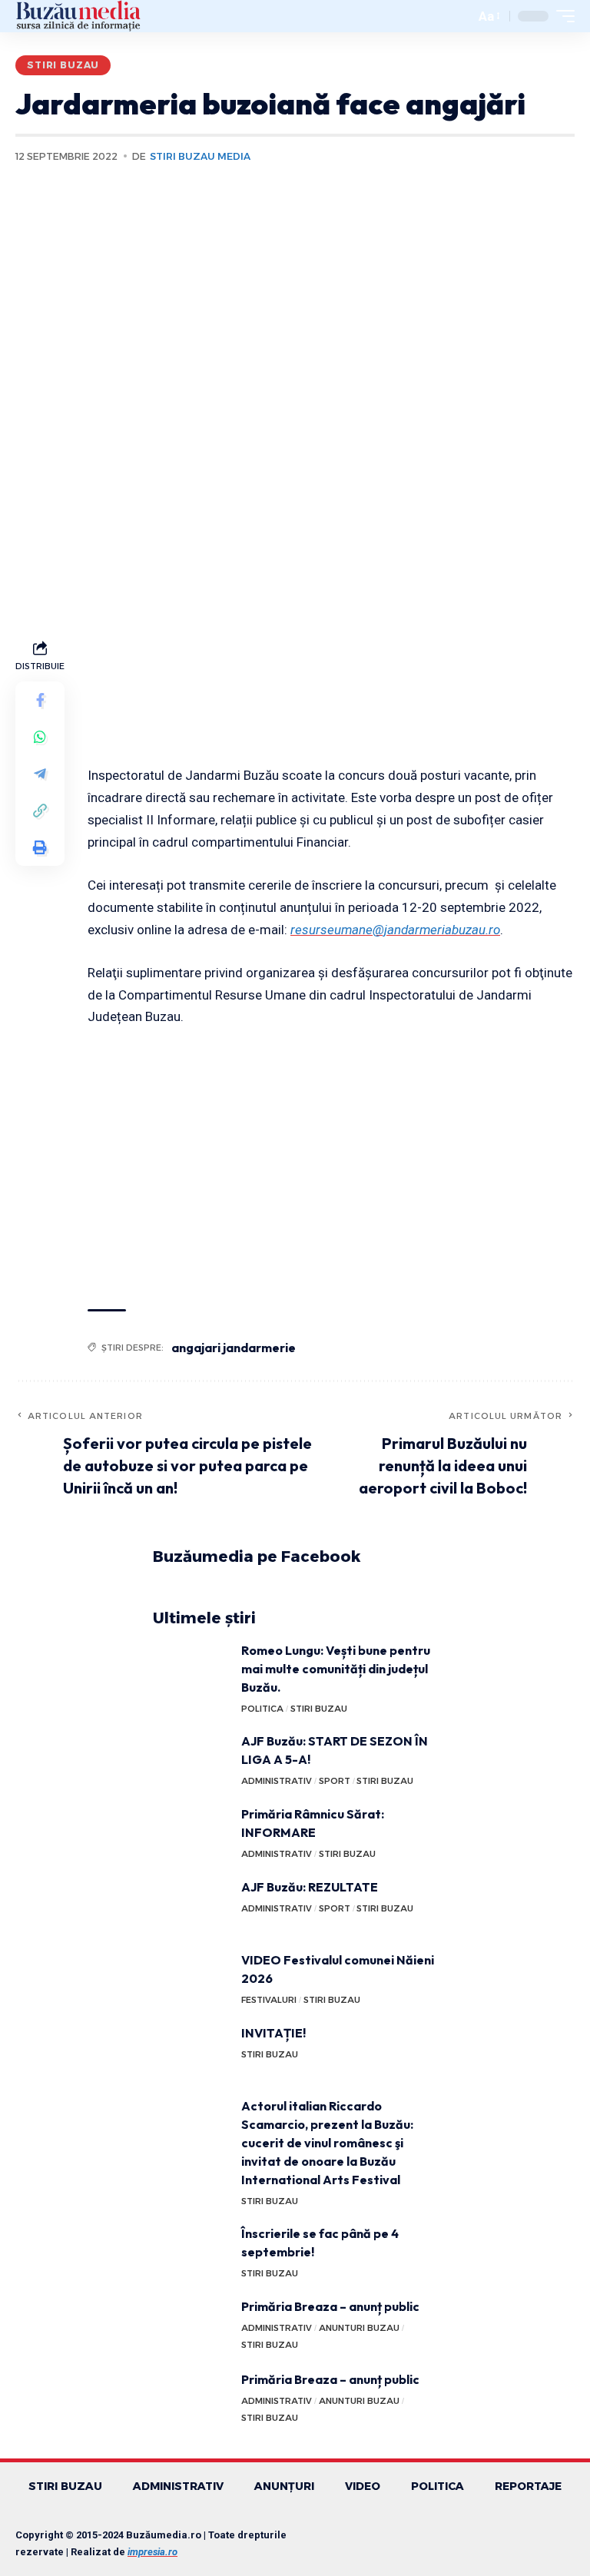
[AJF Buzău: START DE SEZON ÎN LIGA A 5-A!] (191, 1760)
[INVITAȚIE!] (191, 2052)
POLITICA (262, 1709)
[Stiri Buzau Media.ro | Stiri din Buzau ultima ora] (78, 16)
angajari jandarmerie (234, 1348)
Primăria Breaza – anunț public (330, 2306)
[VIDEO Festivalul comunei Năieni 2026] (191, 1979)
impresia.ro (152, 2552)
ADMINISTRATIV (277, 1781)
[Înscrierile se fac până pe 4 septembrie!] (191, 2253)
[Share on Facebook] (40, 700)
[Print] (40, 847)
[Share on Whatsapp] (40, 737)
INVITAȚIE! (273, 2033)
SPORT (335, 1781)
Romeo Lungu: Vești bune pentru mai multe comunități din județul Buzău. (336, 1669)
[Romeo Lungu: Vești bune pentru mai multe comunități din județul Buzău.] (191, 1670)
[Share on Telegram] (40, 774)
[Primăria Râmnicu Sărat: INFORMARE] (191, 1833)
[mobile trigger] (562, 16)
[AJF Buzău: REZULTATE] (191, 1906)
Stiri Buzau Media (200, 156)
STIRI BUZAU (63, 65)
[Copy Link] (40, 811)
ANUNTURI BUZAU (359, 2328)
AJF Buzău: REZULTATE (310, 1887)
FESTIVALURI (269, 2000)
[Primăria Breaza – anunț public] (191, 2326)
